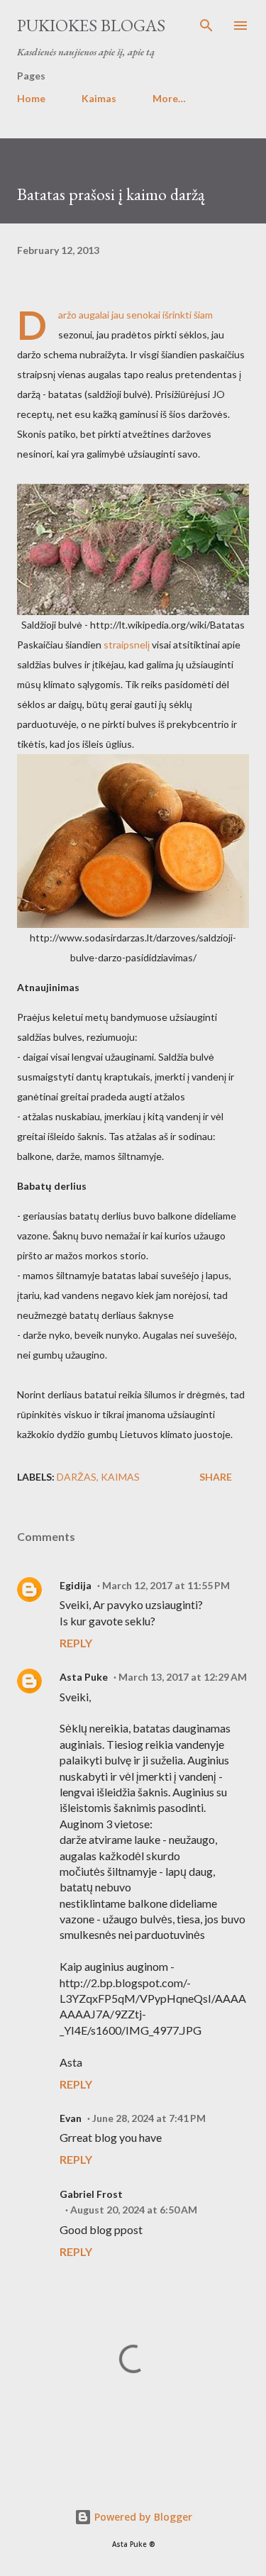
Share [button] (216, 1477)
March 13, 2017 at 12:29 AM (183, 1677)
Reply (76, 1643)
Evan (71, 2118)
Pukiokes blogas (91, 25)
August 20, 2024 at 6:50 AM (134, 2210)
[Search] (206, 26)
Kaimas (99, 98)
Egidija (76, 1585)
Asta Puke (84, 1677)
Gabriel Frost (91, 2194)
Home (31, 98)
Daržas (77, 1477)
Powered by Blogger (142, 2517)
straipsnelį (127, 645)
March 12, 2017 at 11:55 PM (166, 1585)
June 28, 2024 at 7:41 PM (149, 2118)
